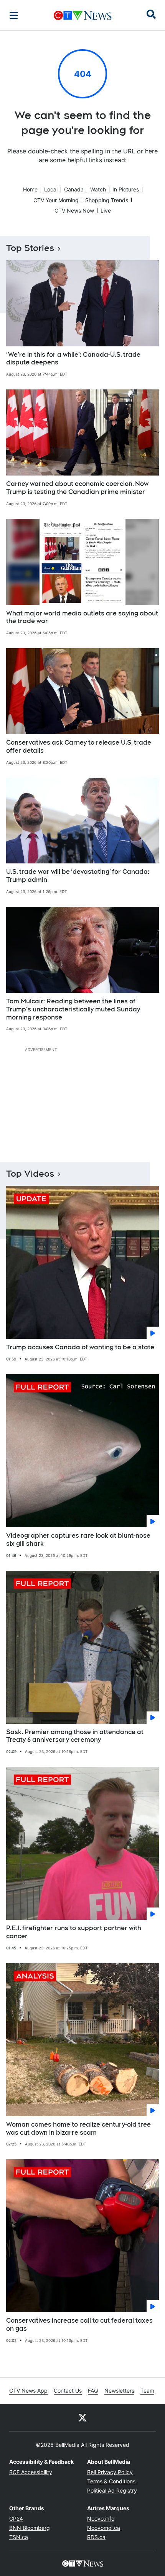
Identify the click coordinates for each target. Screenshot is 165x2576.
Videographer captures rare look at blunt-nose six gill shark (78, 1540)
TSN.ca (19, 2537)
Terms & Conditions (111, 2481)
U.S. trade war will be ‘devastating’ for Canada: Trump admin (78, 876)
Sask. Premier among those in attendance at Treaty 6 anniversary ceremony (75, 1736)
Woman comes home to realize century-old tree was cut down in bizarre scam (78, 2129)
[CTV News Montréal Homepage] (83, 15)
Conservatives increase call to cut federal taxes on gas (79, 2325)
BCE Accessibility (31, 2472)
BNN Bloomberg (30, 2528)
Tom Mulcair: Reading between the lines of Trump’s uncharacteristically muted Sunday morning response (73, 1009)
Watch (98, 189)
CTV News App (28, 2391)
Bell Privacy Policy (110, 2472)
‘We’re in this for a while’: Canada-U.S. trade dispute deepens (73, 359)
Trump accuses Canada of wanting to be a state (80, 1347)
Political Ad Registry (112, 2490)
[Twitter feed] (82, 2418)
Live (106, 210)
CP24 (16, 2519)
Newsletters (119, 2391)
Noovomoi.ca (104, 2528)
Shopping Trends (107, 200)
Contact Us (68, 2391)
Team (147, 2391)
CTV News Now (74, 210)
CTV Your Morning (56, 200)
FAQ (93, 2391)
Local (51, 189)
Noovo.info (101, 2519)
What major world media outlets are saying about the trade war (82, 617)
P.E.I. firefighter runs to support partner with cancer (74, 1932)
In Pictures (126, 189)
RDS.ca (96, 2537)
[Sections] (14, 15)
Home (30, 189)
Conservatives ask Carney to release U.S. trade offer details (79, 747)
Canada (74, 189)
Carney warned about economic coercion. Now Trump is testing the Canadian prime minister (77, 488)
